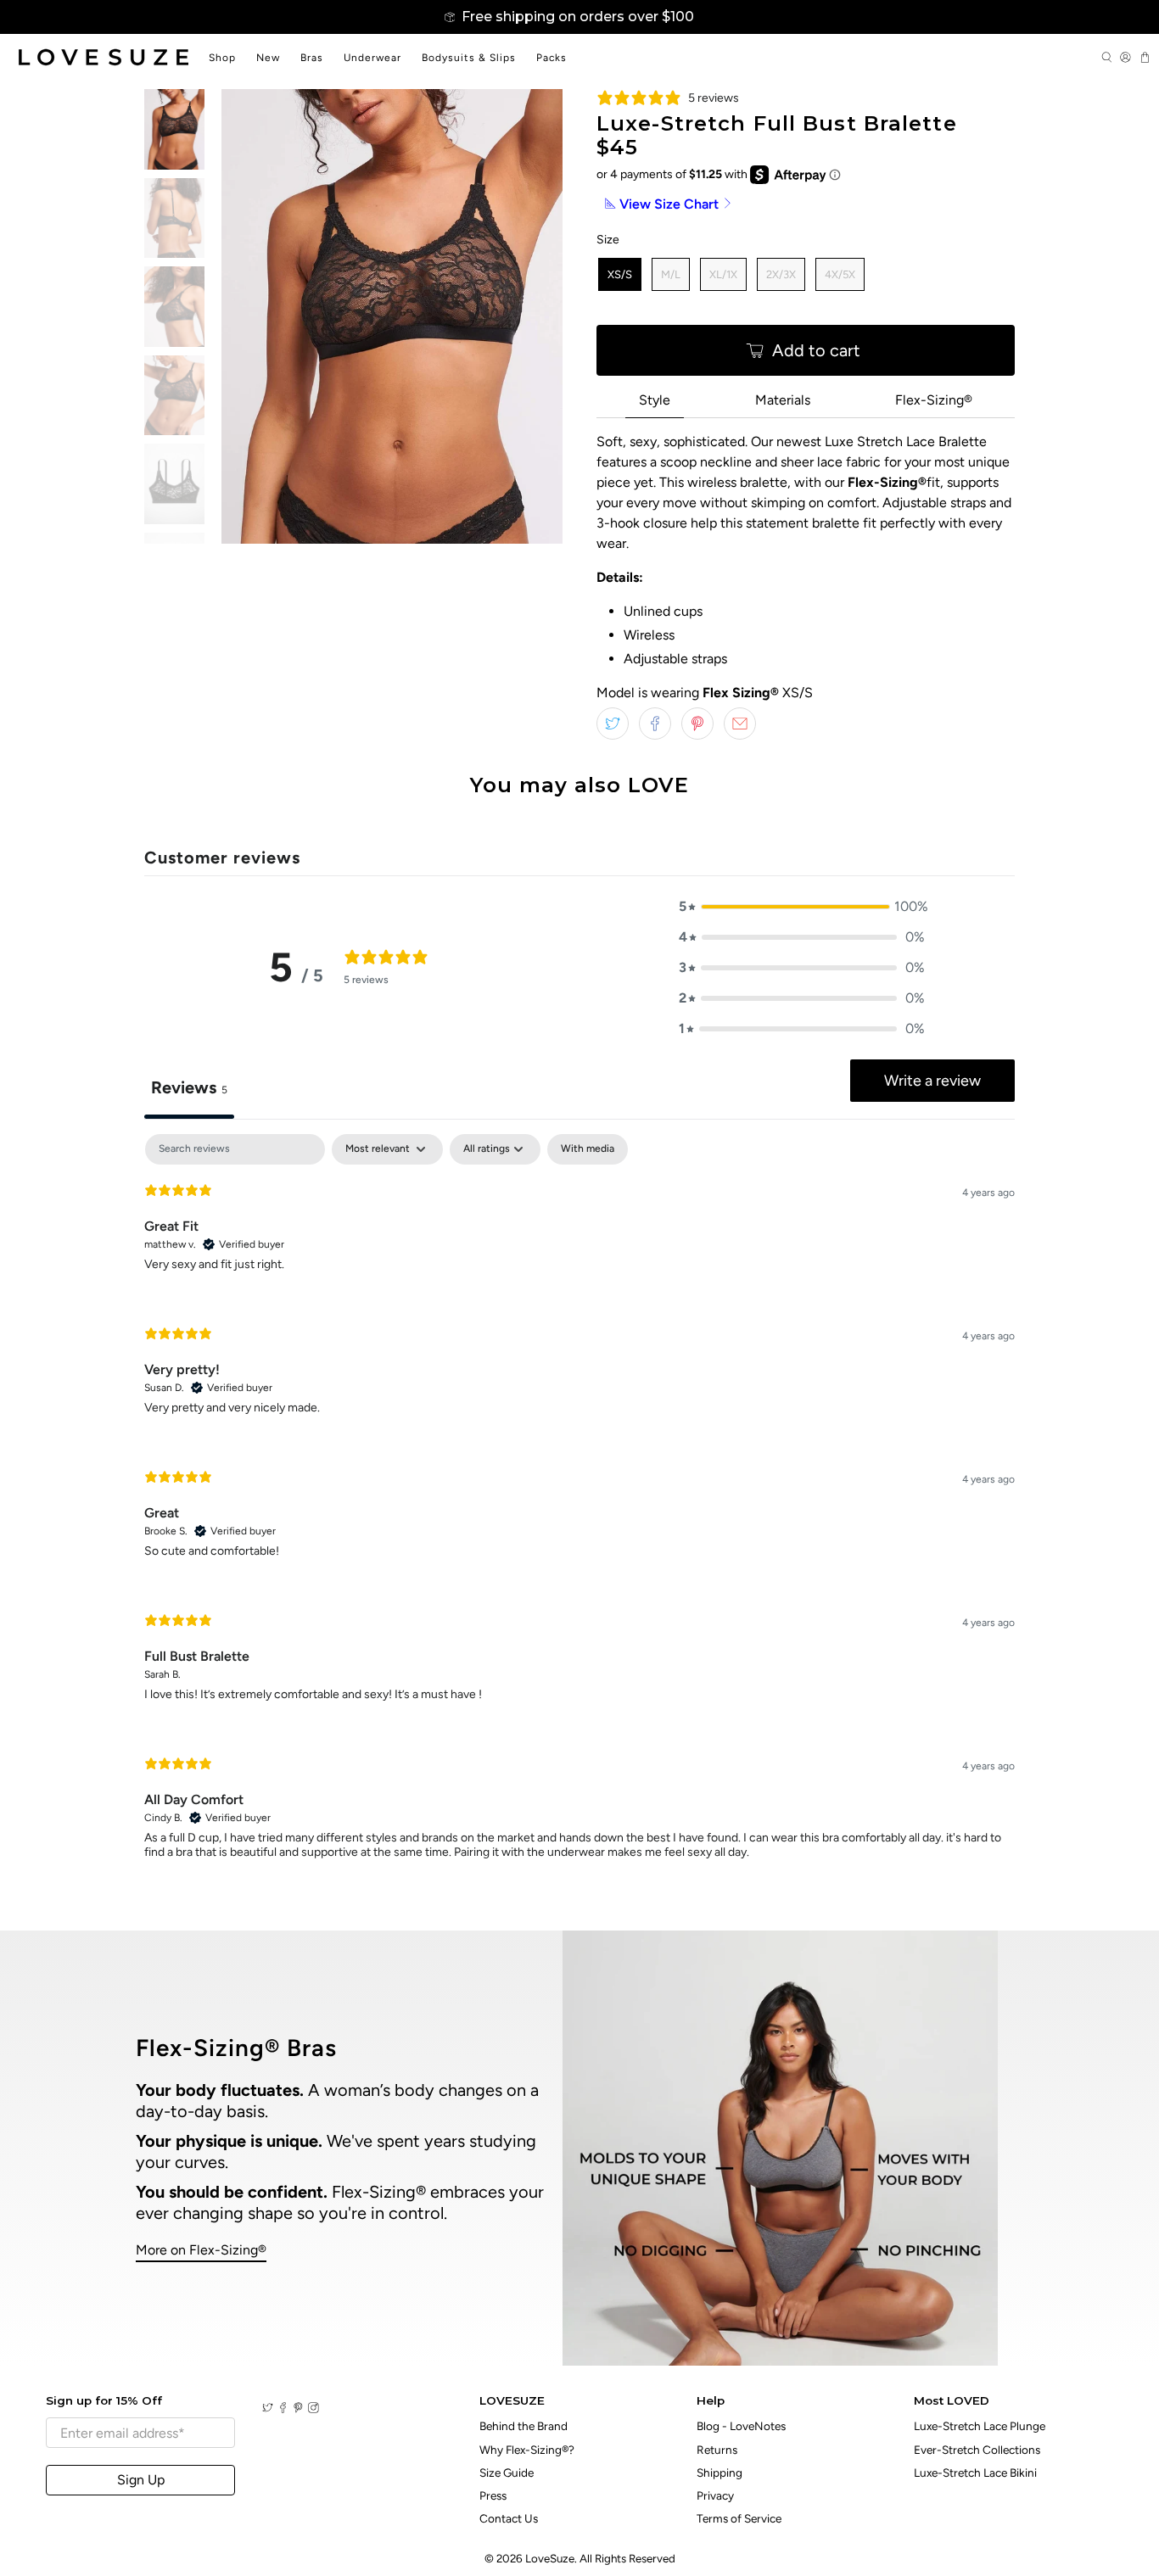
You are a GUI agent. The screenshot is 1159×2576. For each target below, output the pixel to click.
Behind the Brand (524, 2426)
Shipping (719, 2473)
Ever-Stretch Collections (977, 2450)
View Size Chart (669, 204)
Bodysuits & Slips (469, 58)
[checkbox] (588, 1149)
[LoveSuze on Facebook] (283, 2409)
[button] (802, 907)
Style (655, 400)
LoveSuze (550, 2558)
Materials (783, 400)
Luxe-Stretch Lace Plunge (980, 2426)
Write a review (932, 1081)
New (268, 58)
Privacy (715, 2495)
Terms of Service (739, 2518)
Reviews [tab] (189, 1087)
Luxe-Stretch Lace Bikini (975, 2473)
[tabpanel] (579, 1511)
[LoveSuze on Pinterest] (298, 2409)
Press (493, 2495)
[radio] (620, 275)
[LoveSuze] (104, 57)
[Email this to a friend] (740, 724)
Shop (222, 58)
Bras (312, 58)
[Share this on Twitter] (613, 724)
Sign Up (141, 2480)
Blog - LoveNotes (741, 2426)
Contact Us (509, 2518)
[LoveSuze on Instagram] (314, 2409)
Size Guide (507, 2473)
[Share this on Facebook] (655, 724)
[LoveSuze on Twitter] (268, 2409)
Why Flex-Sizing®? (527, 2450)
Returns (717, 2450)
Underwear (372, 58)
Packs (552, 58)
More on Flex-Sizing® (201, 2250)
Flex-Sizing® (934, 400)
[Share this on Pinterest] (697, 724)
